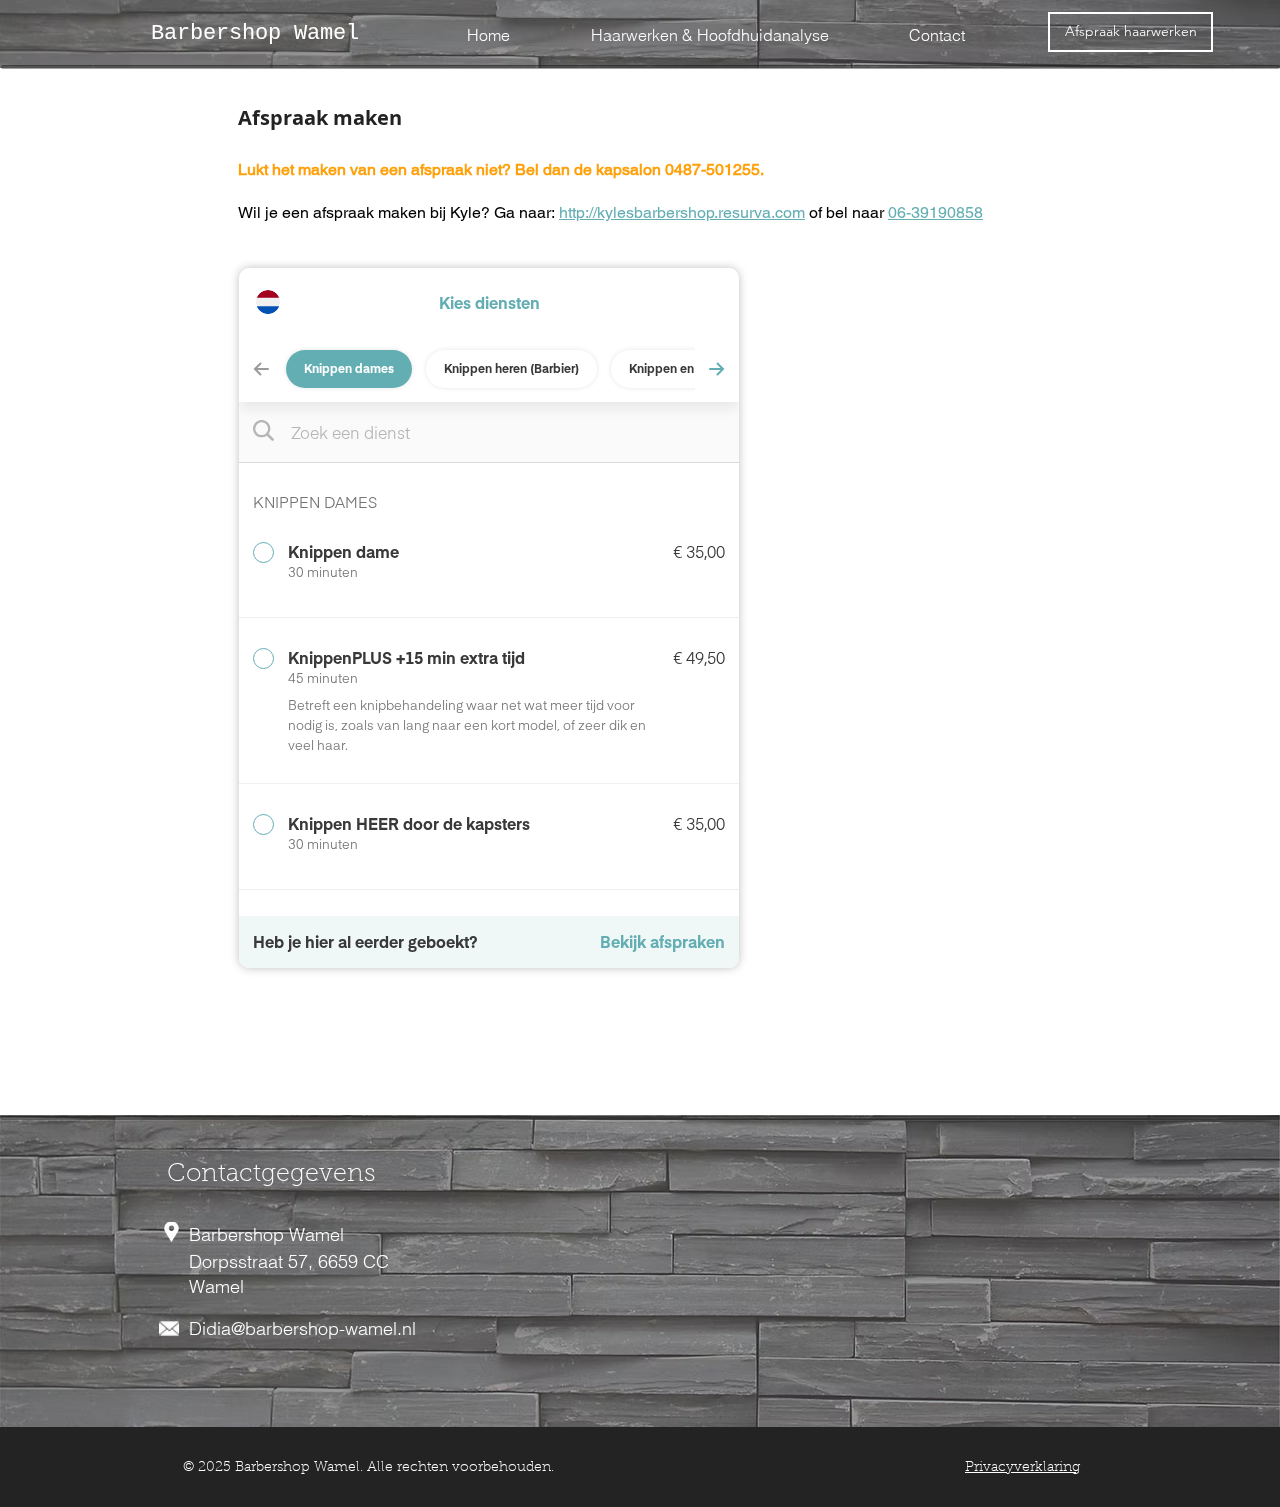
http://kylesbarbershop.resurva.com (682, 212)
